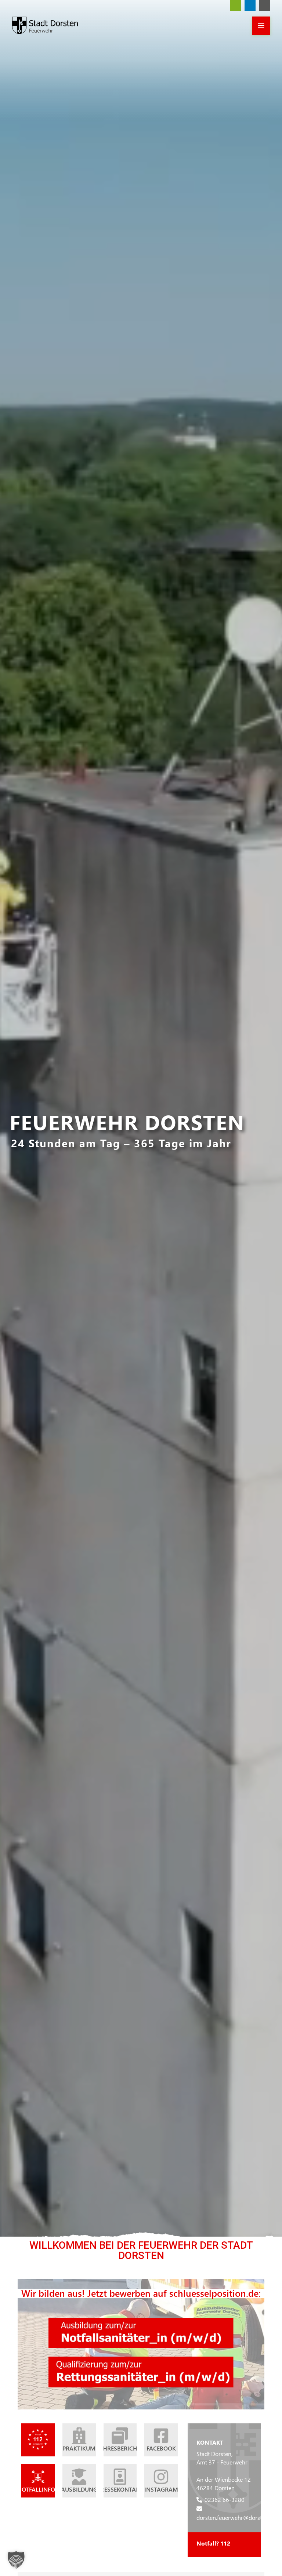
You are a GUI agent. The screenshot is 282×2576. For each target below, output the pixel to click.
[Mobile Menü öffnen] (261, 26)
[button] (16, 2560)
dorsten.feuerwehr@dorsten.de (236, 2517)
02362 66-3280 (225, 2500)
